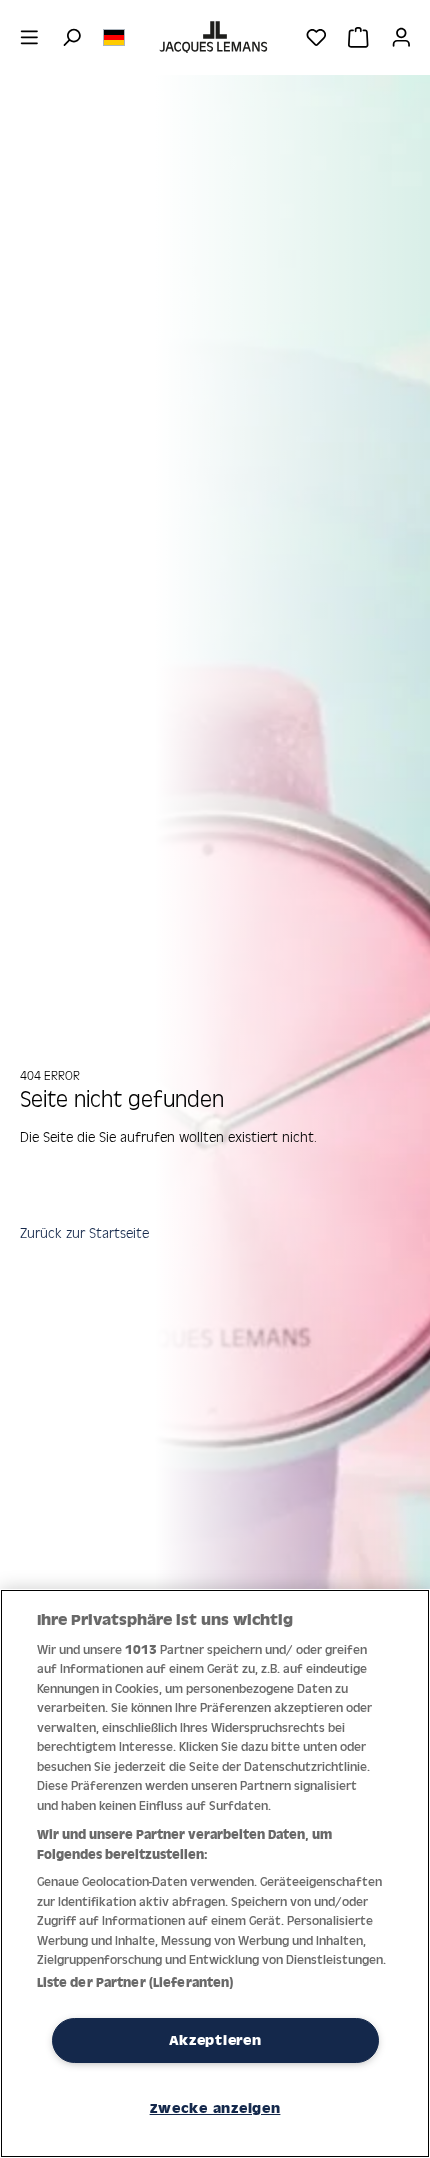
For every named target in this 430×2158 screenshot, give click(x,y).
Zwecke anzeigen (215, 2108)
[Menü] (29, 37)
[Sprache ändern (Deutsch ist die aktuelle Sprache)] (114, 36)
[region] (215, 1873)
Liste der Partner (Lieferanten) (135, 1982)
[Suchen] (71, 37)
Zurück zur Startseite (84, 1232)
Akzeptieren (215, 2040)
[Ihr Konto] (401, 37)
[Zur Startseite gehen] (215, 37)
